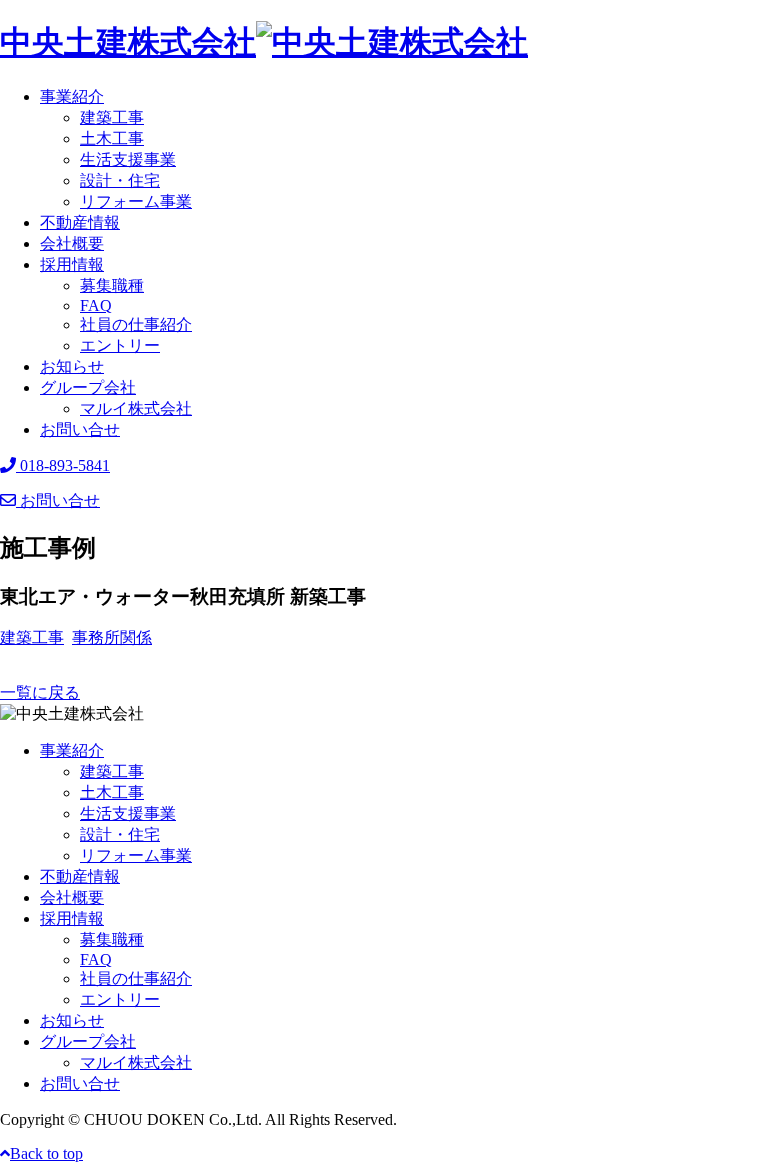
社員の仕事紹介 (136, 324)
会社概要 (72, 243)
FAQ (96, 305)
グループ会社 (88, 387)
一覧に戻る (40, 692)
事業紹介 (72, 96)
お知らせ (72, 366)
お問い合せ (80, 429)
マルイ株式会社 (136, 408)
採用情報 (72, 264)
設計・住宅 (120, 180)
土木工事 (112, 138)
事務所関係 (112, 637)
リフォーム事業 (136, 201)
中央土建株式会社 (128, 42)
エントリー (120, 345)
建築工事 (112, 117)
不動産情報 (80, 222)
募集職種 (112, 285)
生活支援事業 (128, 159)
